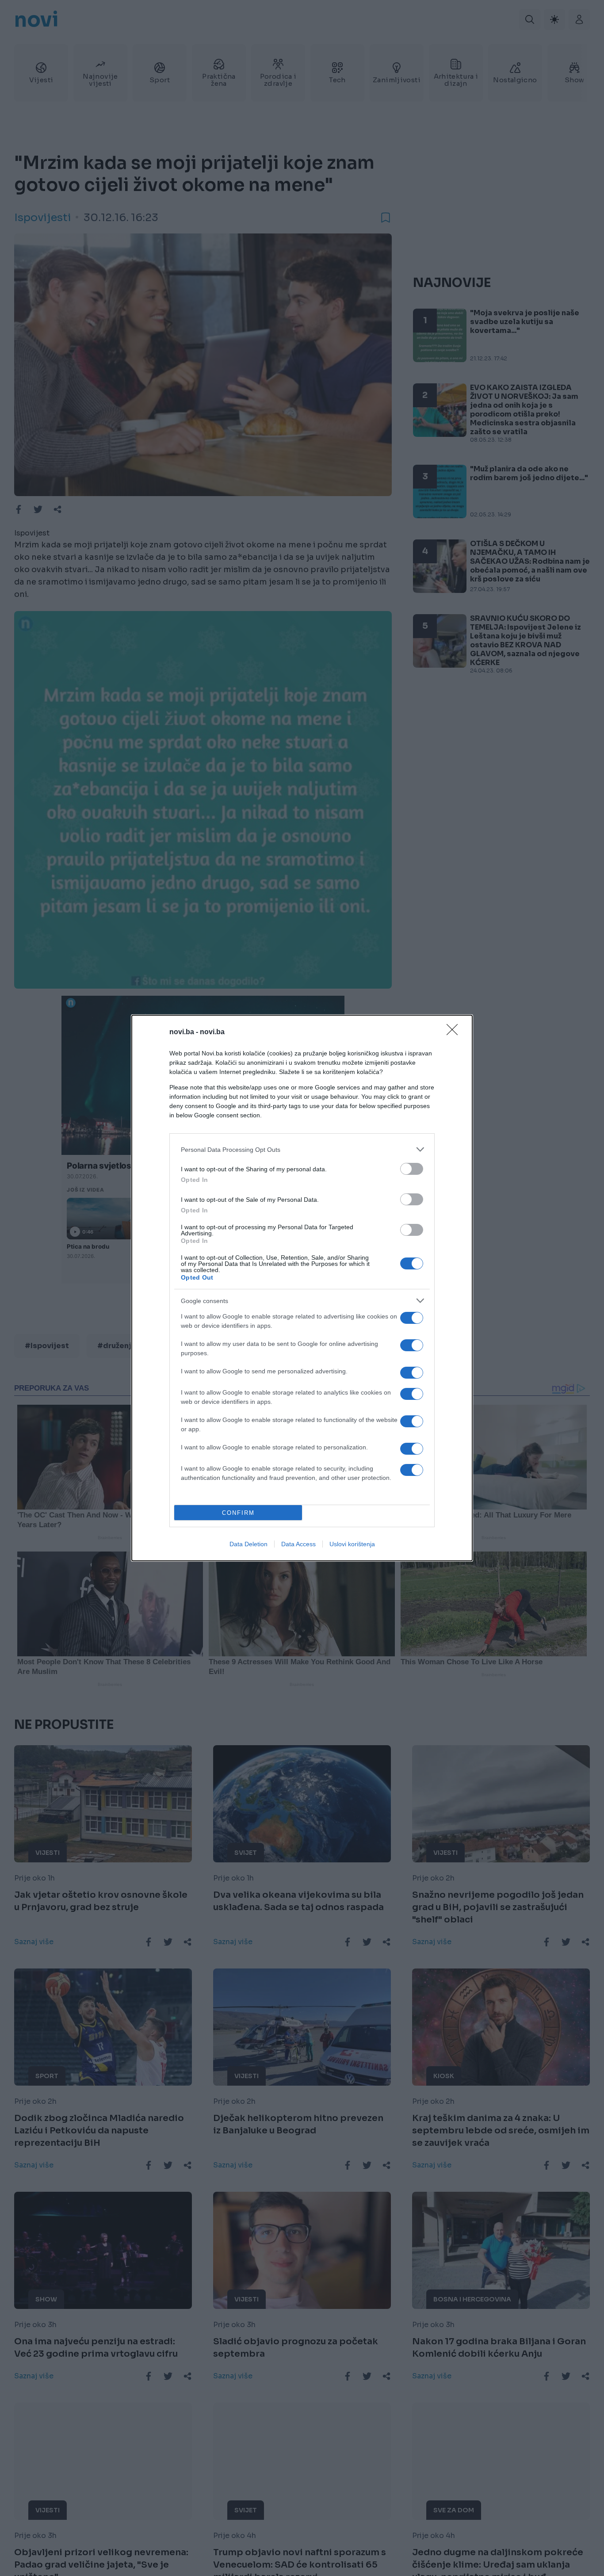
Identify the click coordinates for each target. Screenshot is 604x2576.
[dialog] (302, 1288)
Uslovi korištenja (352, 1544)
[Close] (455, 1032)
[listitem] (302, 1149)
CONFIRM (238, 1513)
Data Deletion (248, 1544)
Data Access (298, 1544)
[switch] (412, 1169)
